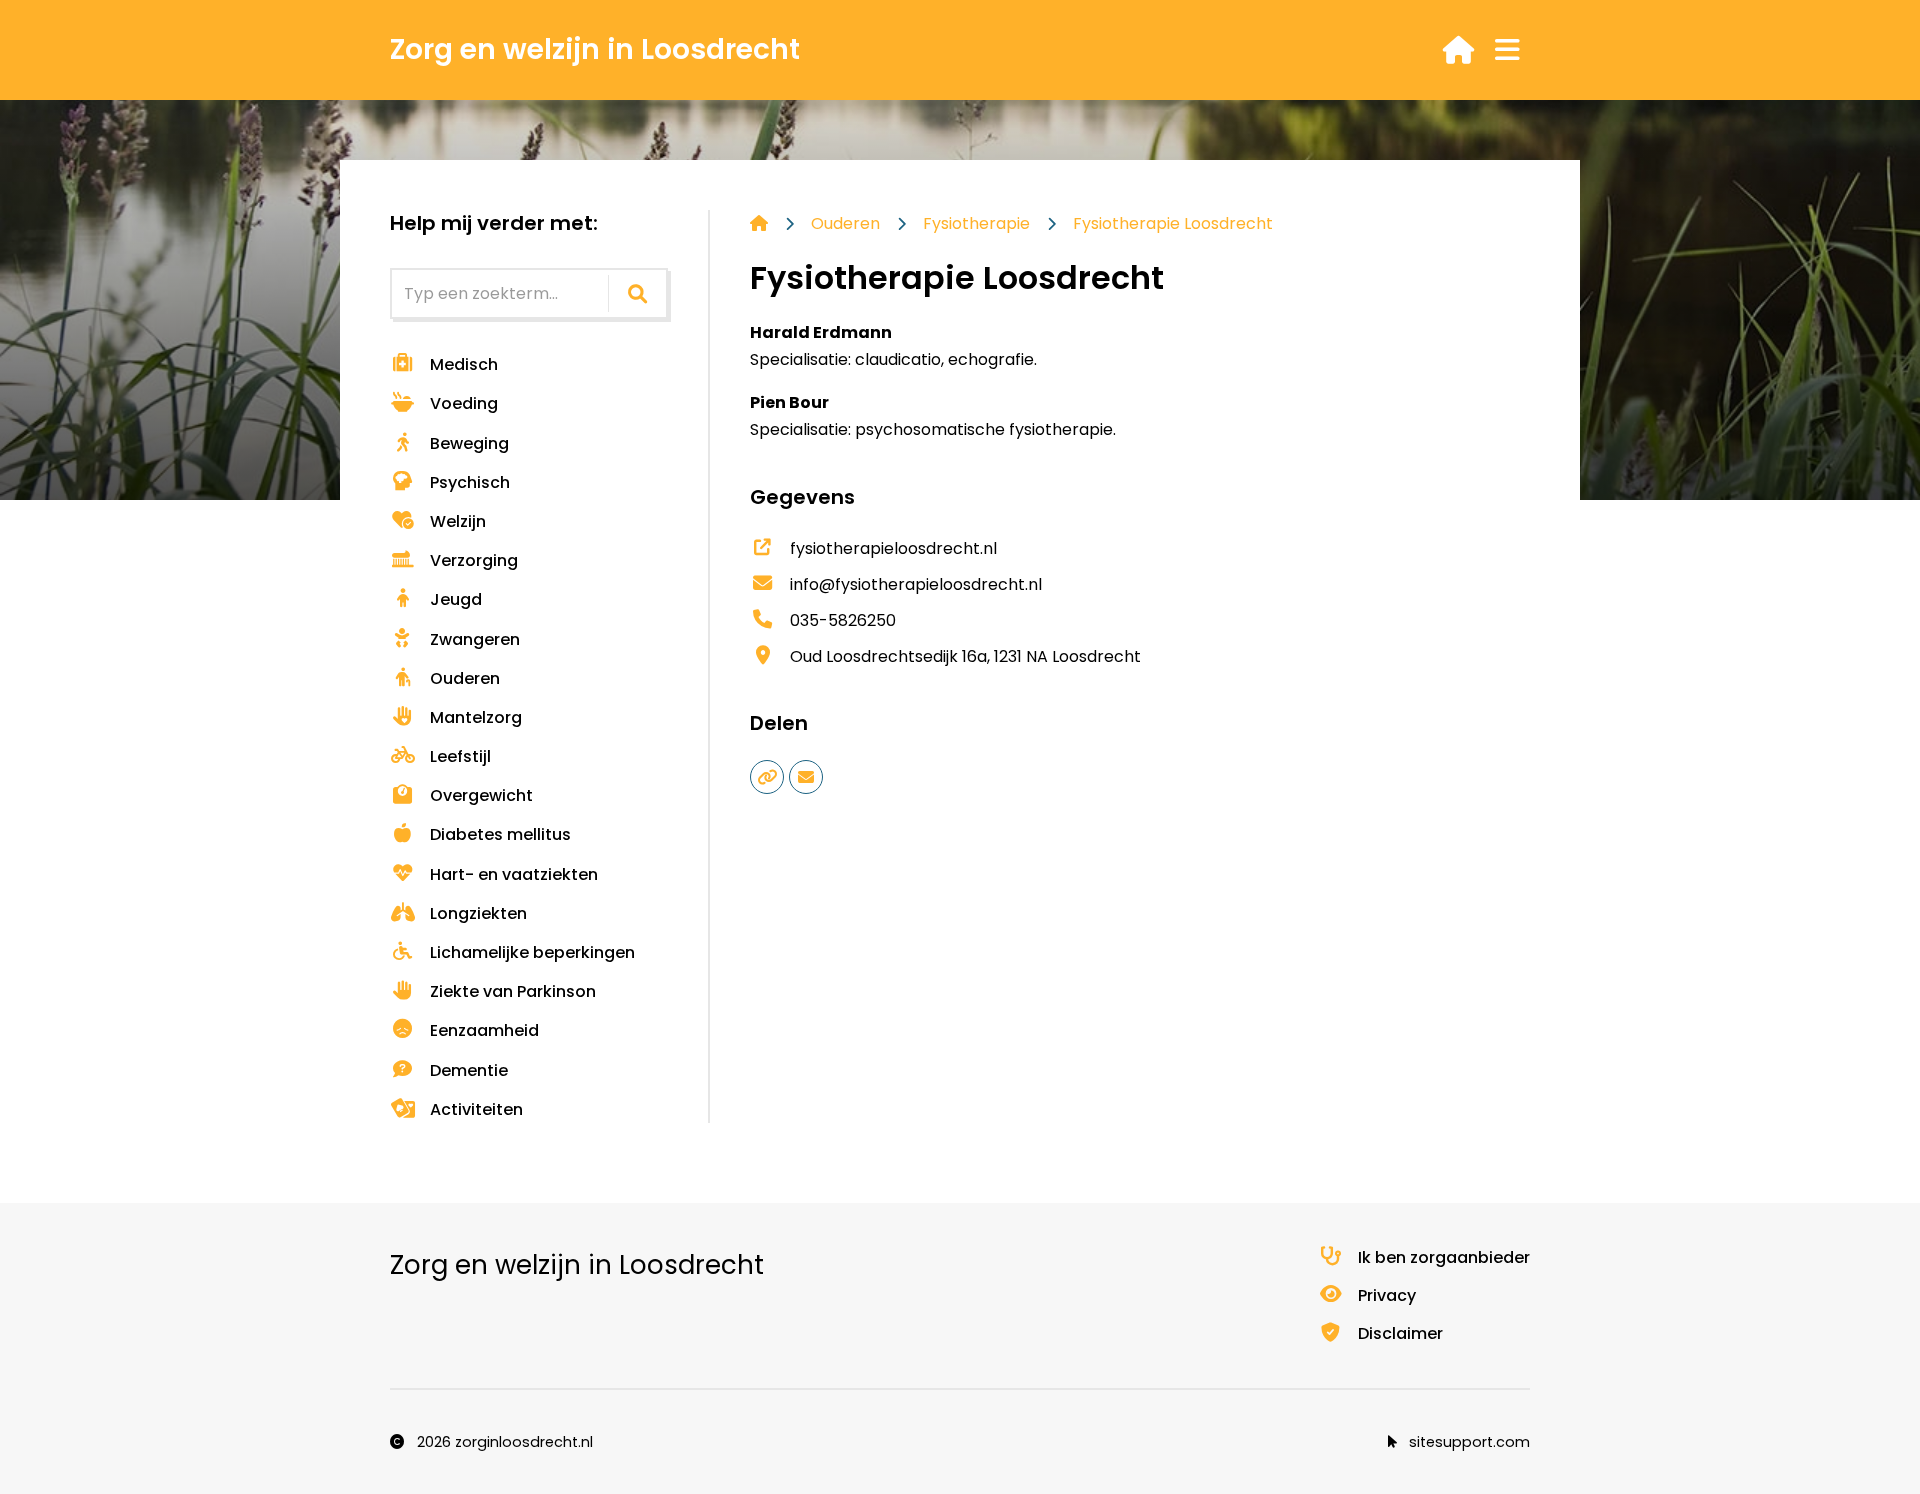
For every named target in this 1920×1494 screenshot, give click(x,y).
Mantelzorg (476, 717)
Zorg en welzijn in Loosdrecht (595, 49)
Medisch (464, 364)
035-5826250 (843, 620)
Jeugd (456, 599)
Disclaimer (1400, 1333)
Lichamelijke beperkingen (532, 952)
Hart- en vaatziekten (514, 874)
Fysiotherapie (976, 223)
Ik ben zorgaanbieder (1444, 1257)
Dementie (469, 1070)
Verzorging (474, 560)
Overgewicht (481, 795)
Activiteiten (476, 1109)
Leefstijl (460, 756)
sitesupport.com (1467, 1442)
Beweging (469, 443)
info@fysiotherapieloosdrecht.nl (916, 584)
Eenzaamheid (484, 1030)
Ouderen (465, 678)
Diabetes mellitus (500, 834)
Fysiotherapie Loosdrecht (1173, 223)
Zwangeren (475, 639)
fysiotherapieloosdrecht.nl (893, 548)
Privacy (1387, 1295)
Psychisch (470, 482)
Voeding (464, 403)
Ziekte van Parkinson (513, 991)
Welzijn (458, 521)
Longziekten (478, 913)
